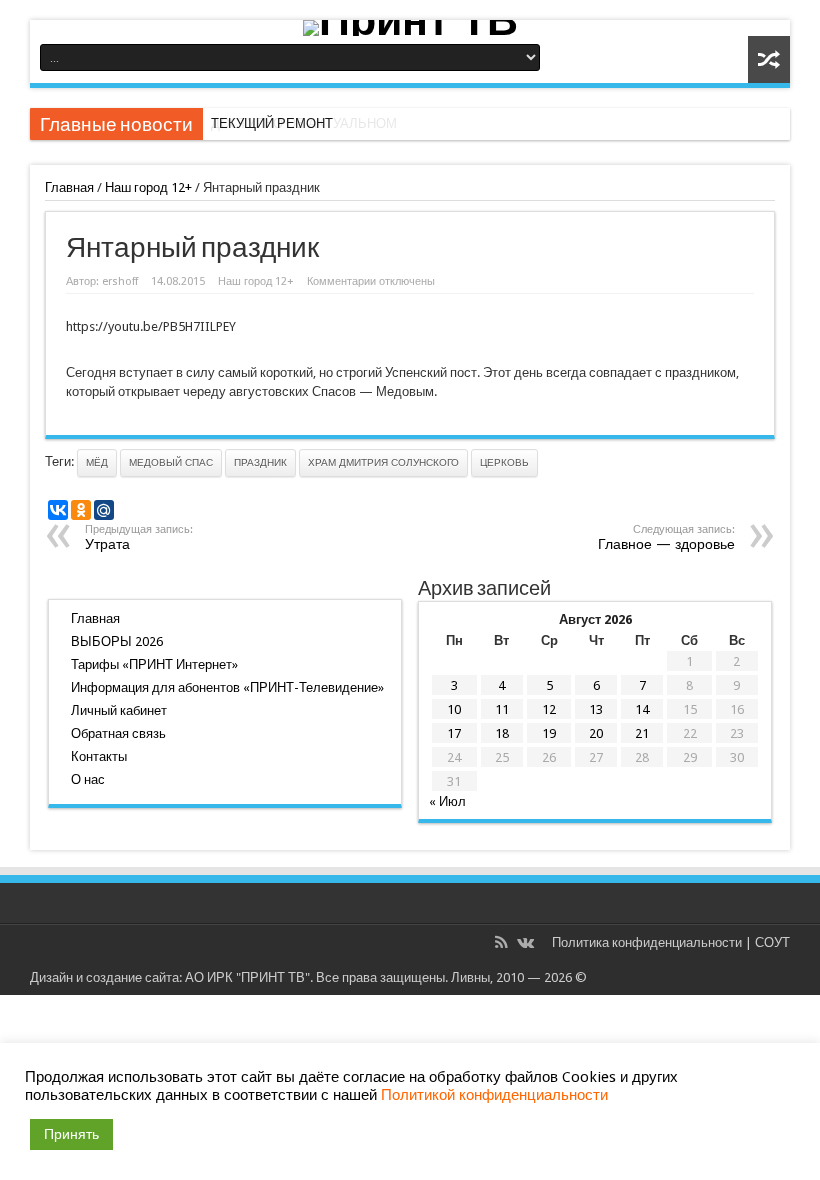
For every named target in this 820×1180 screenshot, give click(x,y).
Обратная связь (118, 733)
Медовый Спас (171, 462)
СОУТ (772, 942)
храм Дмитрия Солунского (383, 462)
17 (454, 733)
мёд (97, 462)
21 (642, 733)
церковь (504, 462)
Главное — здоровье (666, 537)
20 (596, 733)
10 (454, 709)
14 (642, 709)
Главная (69, 187)
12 (549, 709)
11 (502, 709)
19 (549, 733)
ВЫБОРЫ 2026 (117, 641)
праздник (260, 462)
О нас (88, 779)
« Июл (447, 801)
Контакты (99, 756)
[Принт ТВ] (410, 28)
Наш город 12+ (148, 187)
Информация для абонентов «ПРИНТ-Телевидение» (227, 687)
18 (502, 733)
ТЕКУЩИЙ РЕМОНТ (272, 123)
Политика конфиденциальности (647, 942)
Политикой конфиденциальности (494, 1095)
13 (596, 709)
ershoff (120, 281)
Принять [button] (71, 1134)
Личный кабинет (119, 710)
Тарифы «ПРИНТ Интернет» (154, 664)
